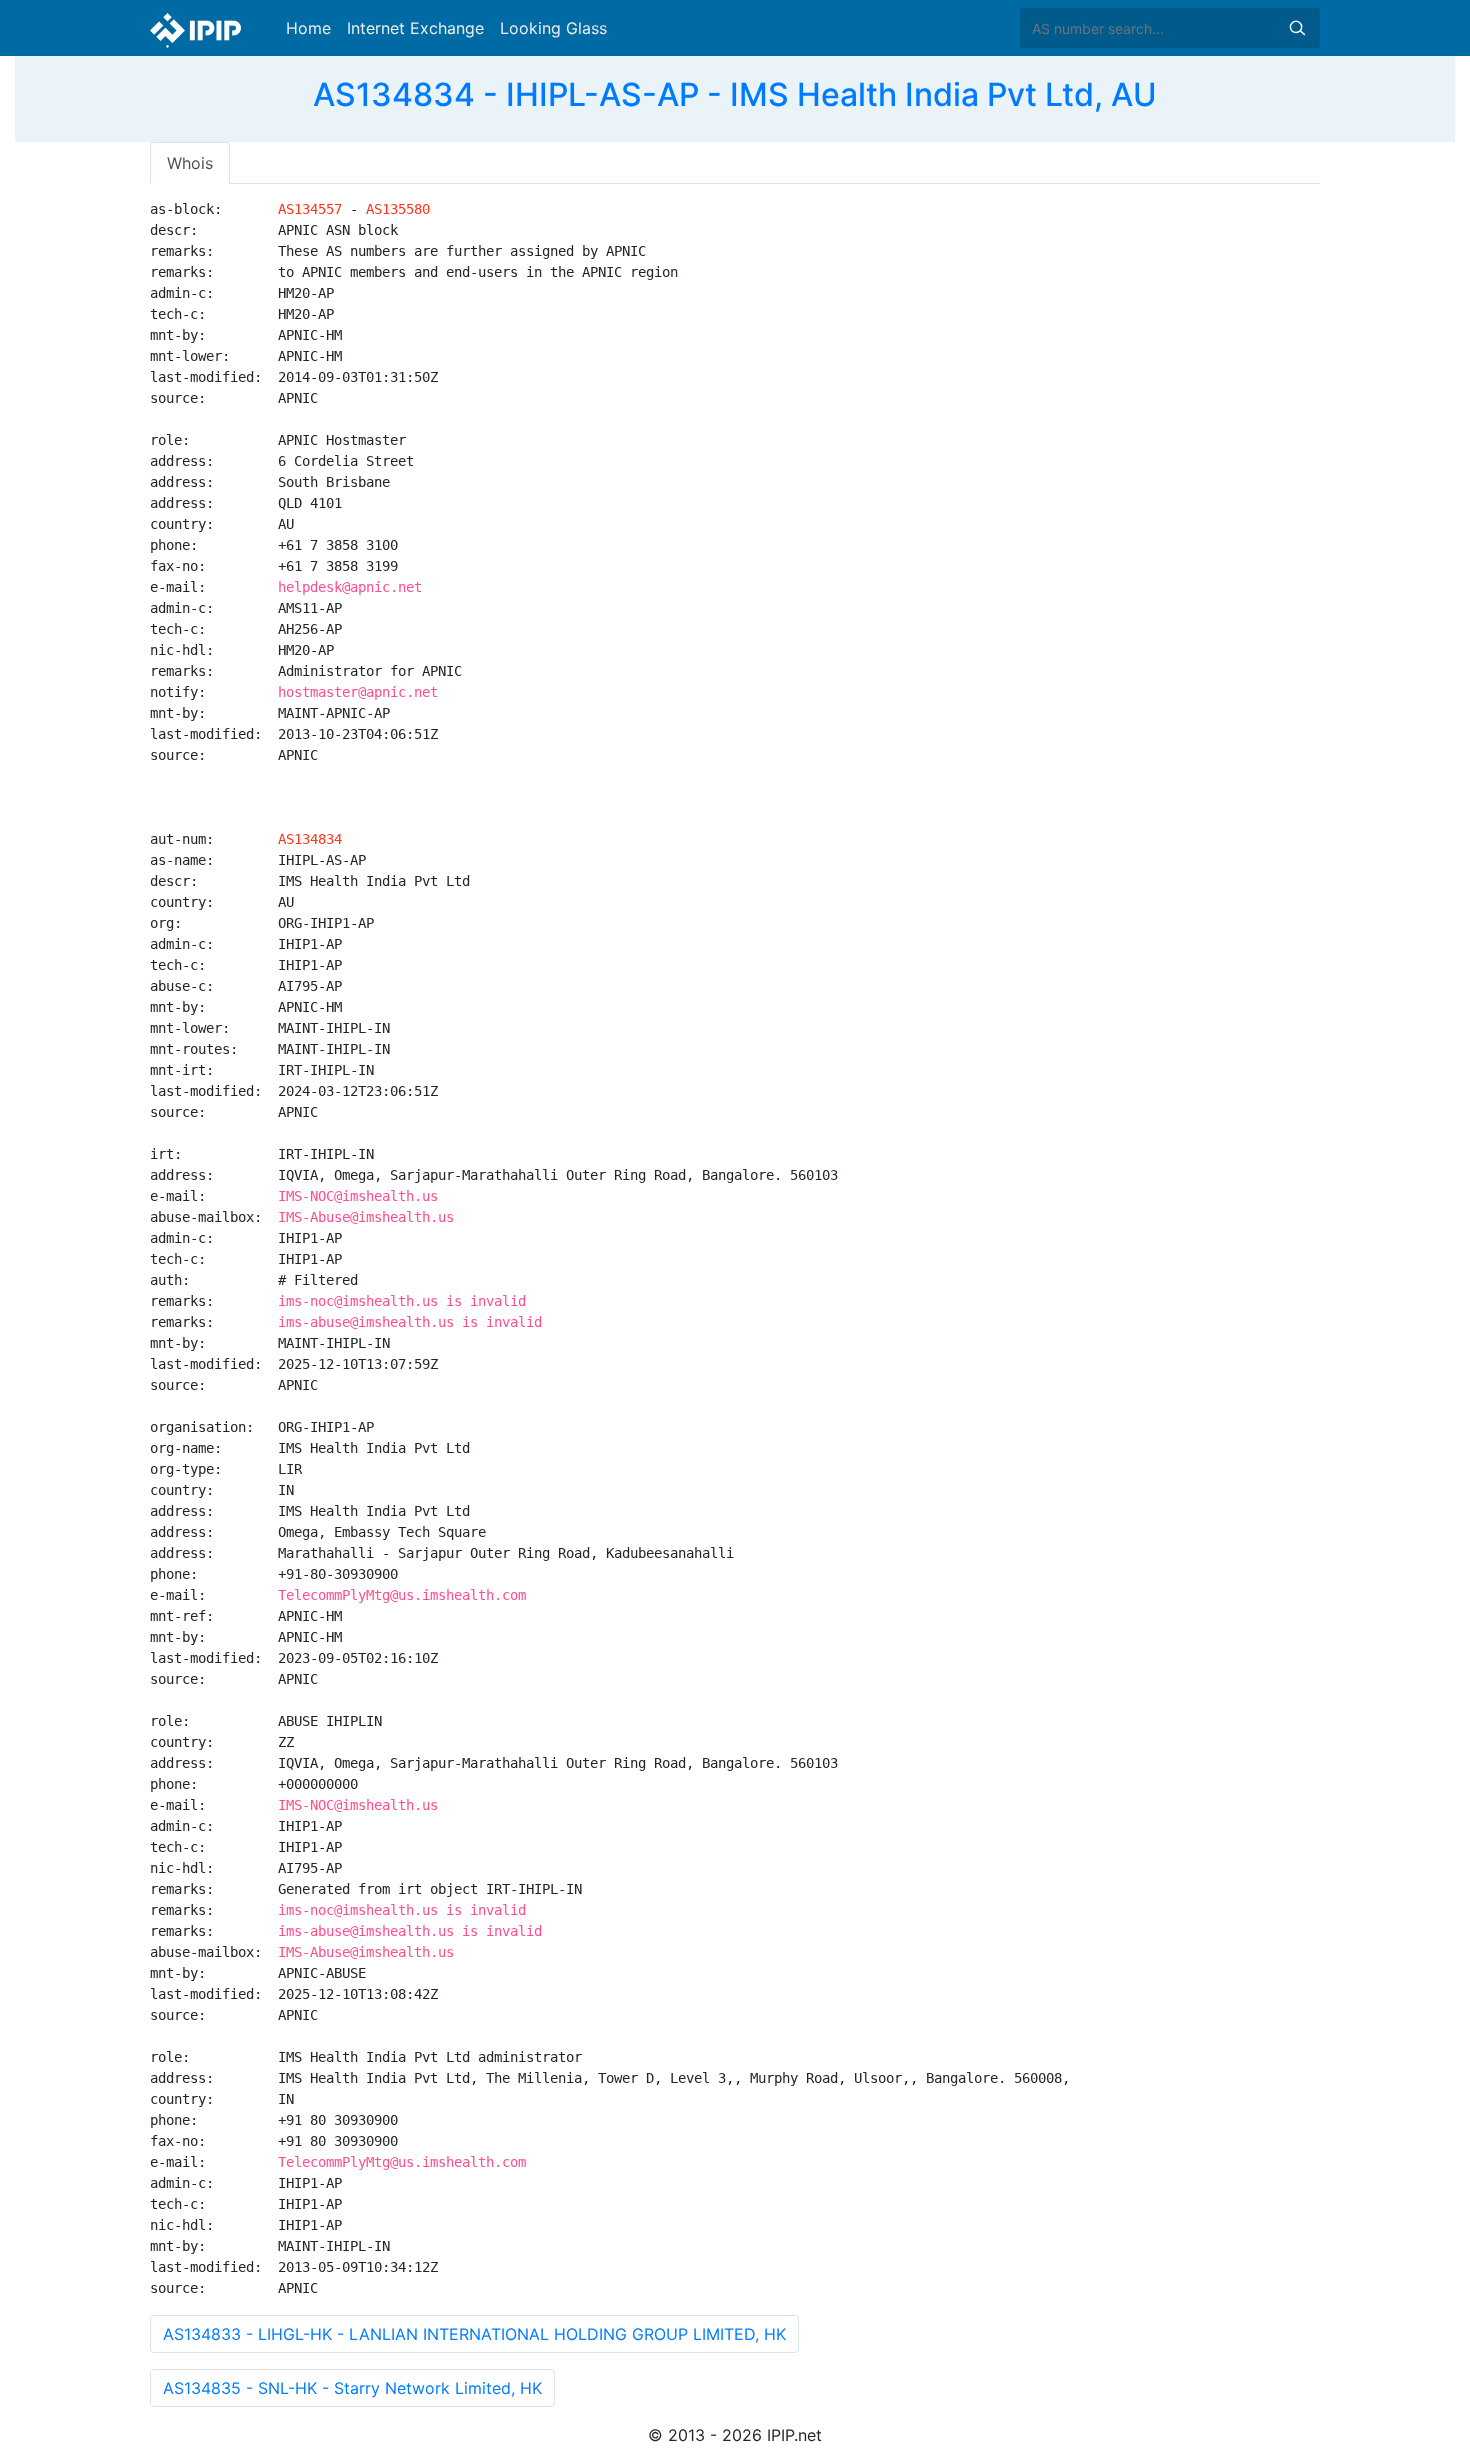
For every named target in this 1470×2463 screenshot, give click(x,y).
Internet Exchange (415, 28)
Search (1297, 28)
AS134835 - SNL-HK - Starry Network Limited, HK (352, 2388)
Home (308, 28)
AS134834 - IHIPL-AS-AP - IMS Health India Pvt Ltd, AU (735, 94)
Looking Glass (553, 28)
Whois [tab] (190, 163)
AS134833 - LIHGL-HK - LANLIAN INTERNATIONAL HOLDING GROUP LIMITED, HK (474, 2334)
